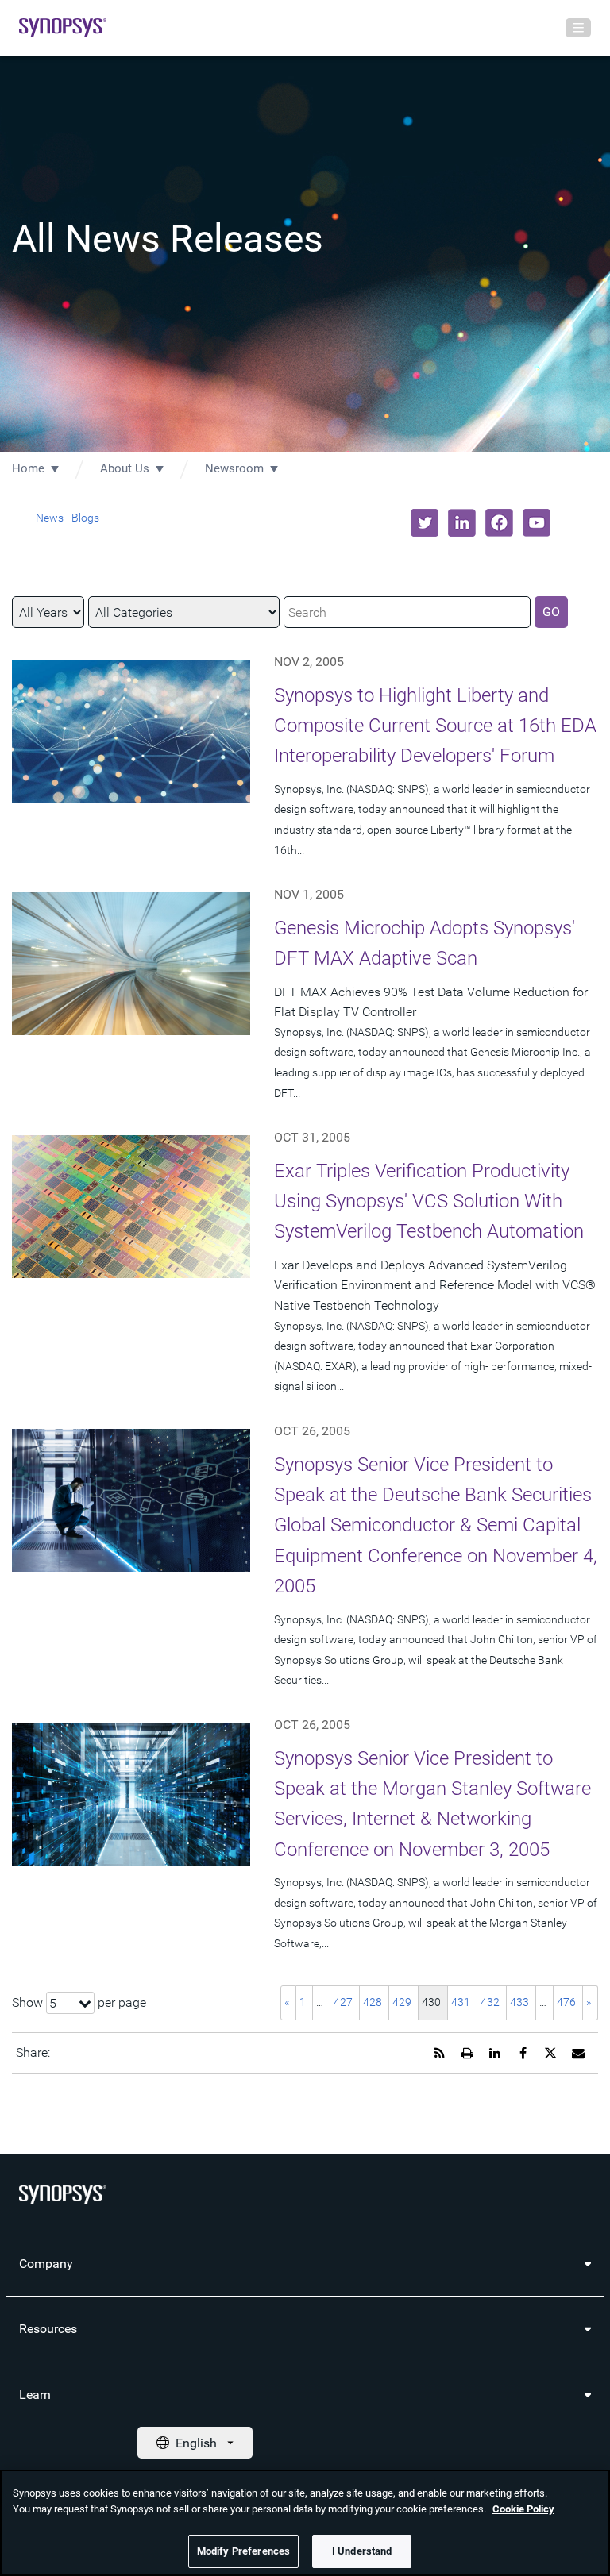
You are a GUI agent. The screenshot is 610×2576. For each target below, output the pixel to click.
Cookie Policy (523, 2509)
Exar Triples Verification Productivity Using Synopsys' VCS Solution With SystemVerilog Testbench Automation (429, 1201)
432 (490, 2002)
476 (566, 2002)
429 (402, 2002)
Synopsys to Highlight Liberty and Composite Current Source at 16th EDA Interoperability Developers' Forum (435, 726)
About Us (125, 468)
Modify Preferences (243, 2551)
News (50, 518)
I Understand (362, 2551)
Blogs (85, 518)
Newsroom (234, 468)
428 (373, 2002)
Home (28, 468)
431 (461, 2002)
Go (551, 612)
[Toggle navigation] (578, 28)
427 (343, 2002)
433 (519, 2002)
